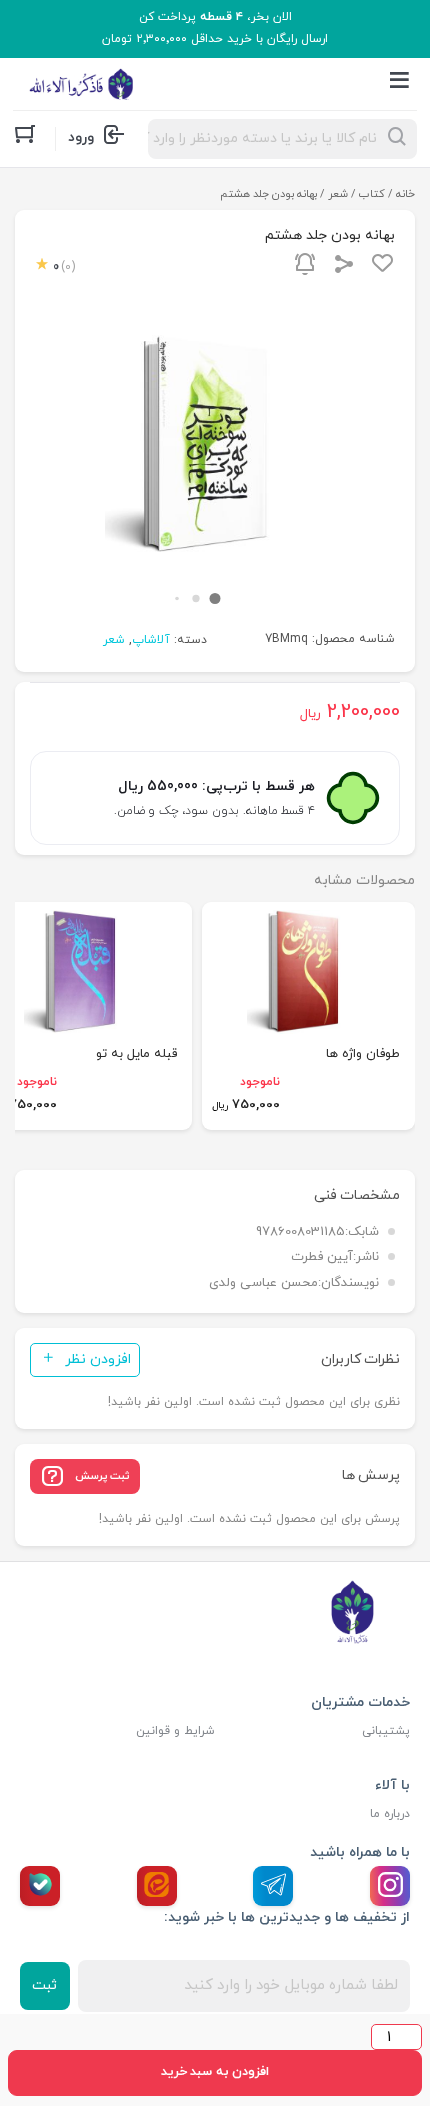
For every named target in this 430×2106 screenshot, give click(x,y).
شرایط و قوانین (175, 1731)
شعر (338, 194)
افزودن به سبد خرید (215, 2072)
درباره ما (390, 1814)
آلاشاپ (151, 640)
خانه (405, 194)
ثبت (44, 1985)
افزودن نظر (98, 1359)
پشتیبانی (386, 1731)
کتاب (372, 194)
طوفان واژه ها (363, 1054)
